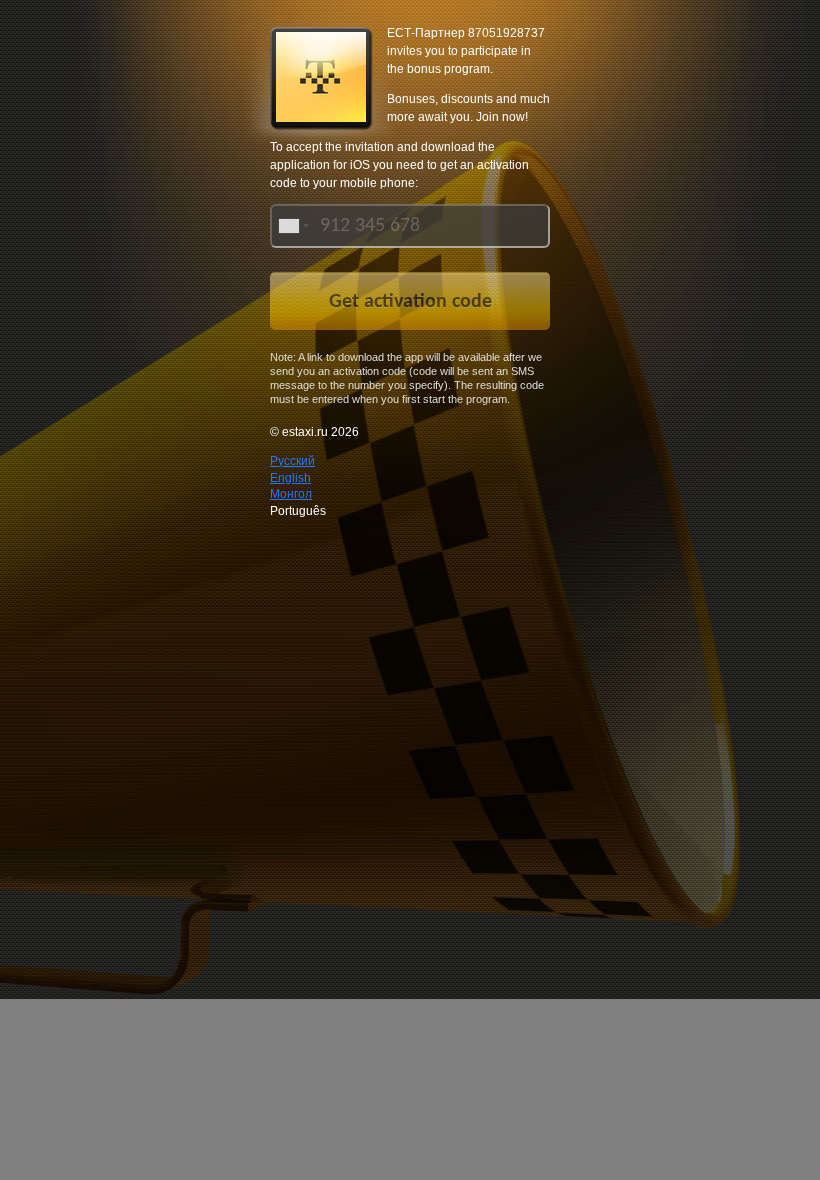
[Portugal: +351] (292, 226)
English (290, 478)
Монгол (291, 494)
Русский (292, 461)
